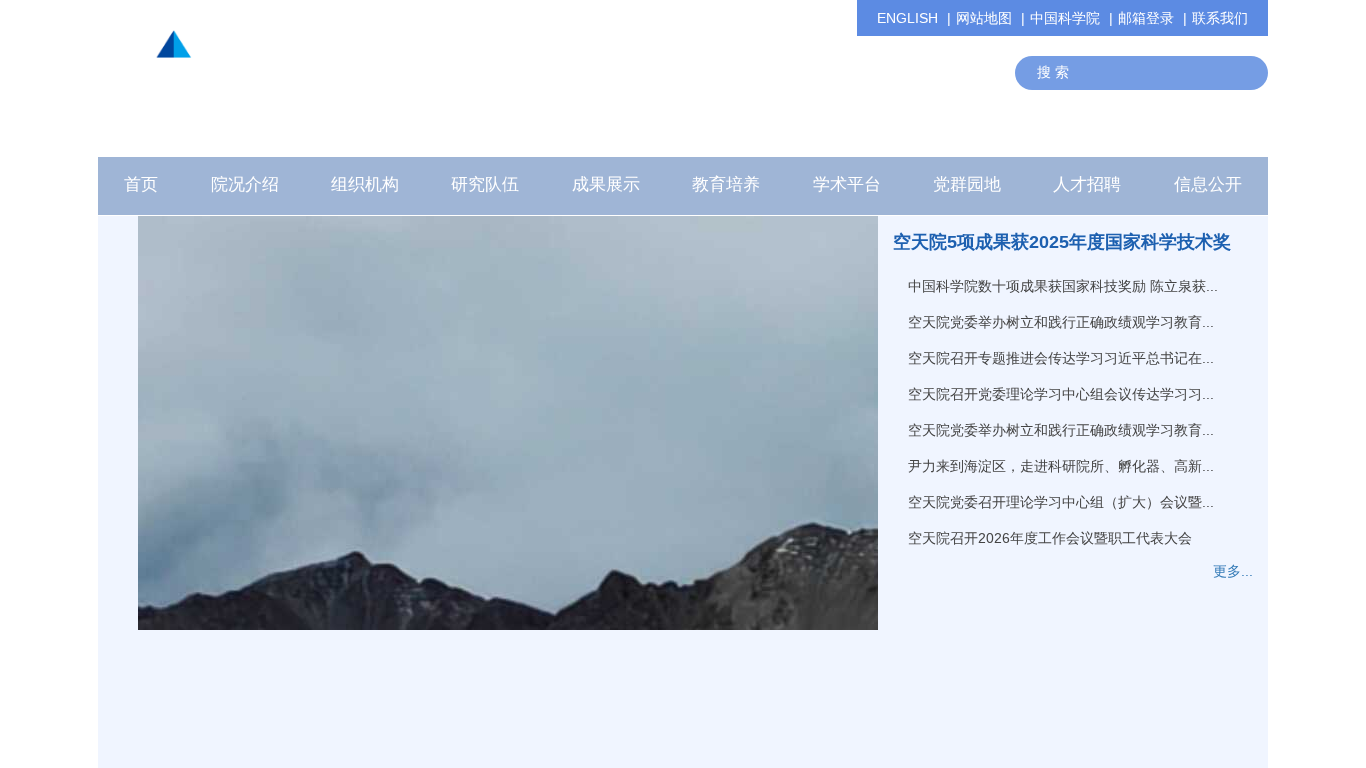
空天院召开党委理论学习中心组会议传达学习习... (1061, 394)
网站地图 (984, 18)
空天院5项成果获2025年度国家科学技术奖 (1062, 242)
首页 (141, 184)
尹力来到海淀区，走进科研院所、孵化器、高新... (1061, 466)
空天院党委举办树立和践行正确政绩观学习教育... (1061, 322)
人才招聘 (1087, 184)
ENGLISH (907, 18)
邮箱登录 (1146, 18)
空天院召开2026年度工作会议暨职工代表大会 (1050, 538)
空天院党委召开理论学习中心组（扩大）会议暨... (1061, 502)
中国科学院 (1065, 18)
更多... (1233, 571)
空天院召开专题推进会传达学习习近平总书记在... (1061, 358)
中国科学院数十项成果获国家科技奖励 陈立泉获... (1063, 286)
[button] (485, 190)
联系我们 (1220, 18)
